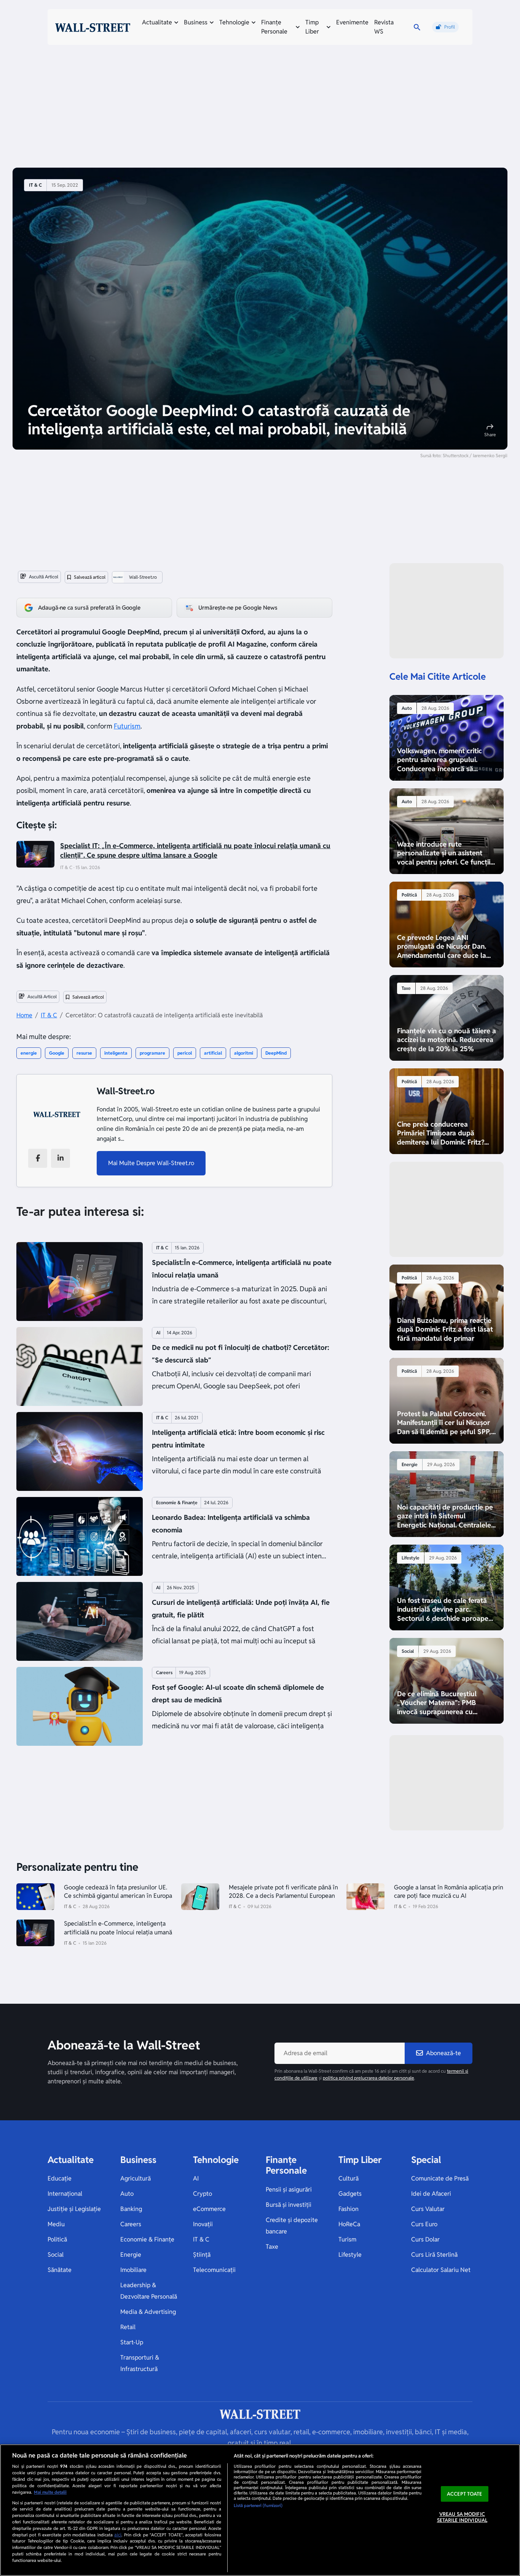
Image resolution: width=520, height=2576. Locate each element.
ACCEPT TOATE (465, 2494)
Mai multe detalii (50, 2492)
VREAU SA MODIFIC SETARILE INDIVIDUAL (462, 2518)
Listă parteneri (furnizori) (258, 2506)
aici (118, 2535)
